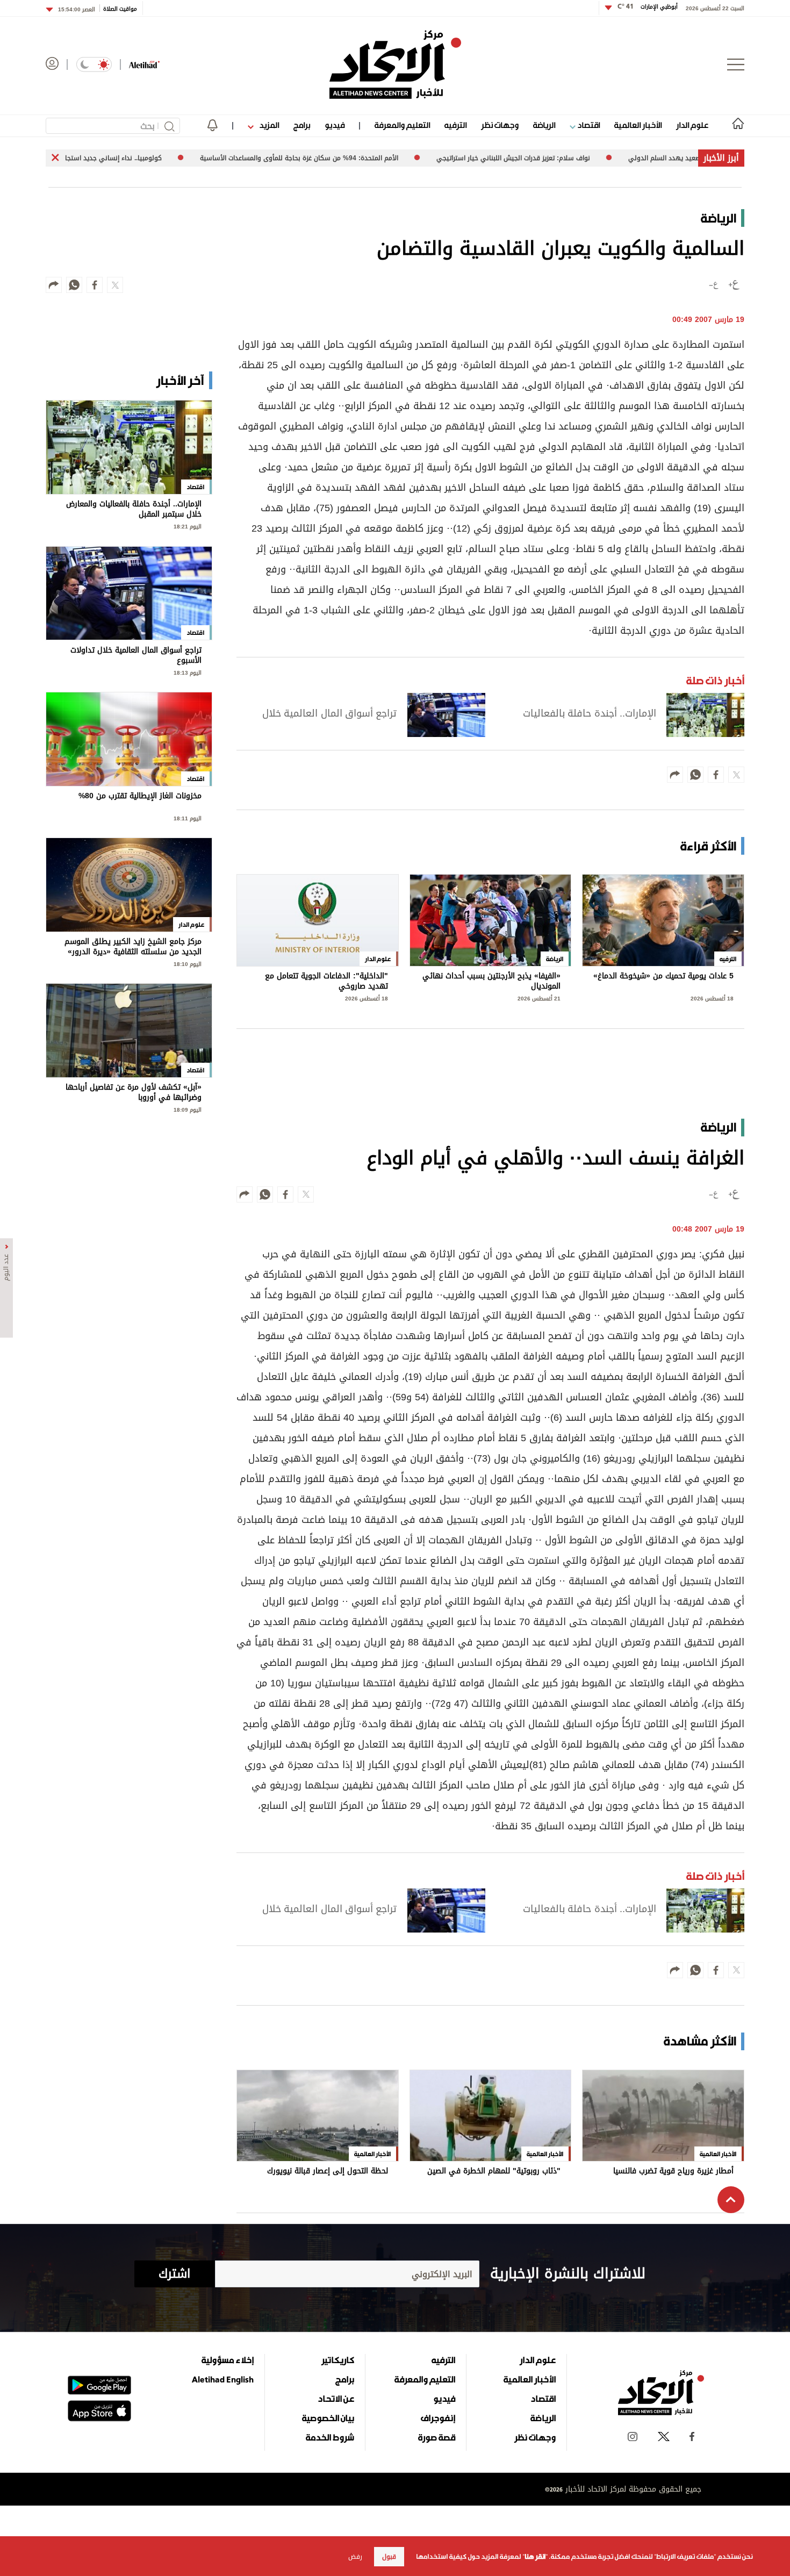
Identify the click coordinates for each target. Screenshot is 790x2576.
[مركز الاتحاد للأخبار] (395, 65)
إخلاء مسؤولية (228, 2360)
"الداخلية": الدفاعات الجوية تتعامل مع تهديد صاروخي (326, 981)
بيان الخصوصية (328, 2418)
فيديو (335, 125)
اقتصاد (588, 125)
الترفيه (455, 125)
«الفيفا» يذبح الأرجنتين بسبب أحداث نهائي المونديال (491, 981)
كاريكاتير (338, 2360)
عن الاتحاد (336, 2399)
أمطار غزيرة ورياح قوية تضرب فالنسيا (673, 2172)
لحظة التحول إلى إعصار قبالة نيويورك (328, 2172)
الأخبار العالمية (638, 125)
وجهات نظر (500, 125)
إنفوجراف (438, 2418)
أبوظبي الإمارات (648, 7)
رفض (355, 2557)
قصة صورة (437, 2437)
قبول (389, 2557)
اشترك (174, 2274)
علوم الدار (692, 125)
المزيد (268, 125)
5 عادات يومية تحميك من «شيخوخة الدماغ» (663, 977)
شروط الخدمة (330, 2437)
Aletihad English (223, 2379)
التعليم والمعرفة (402, 125)
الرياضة (544, 125)
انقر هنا (535, 2557)
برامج (302, 125)
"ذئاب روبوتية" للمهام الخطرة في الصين (494, 2172)
